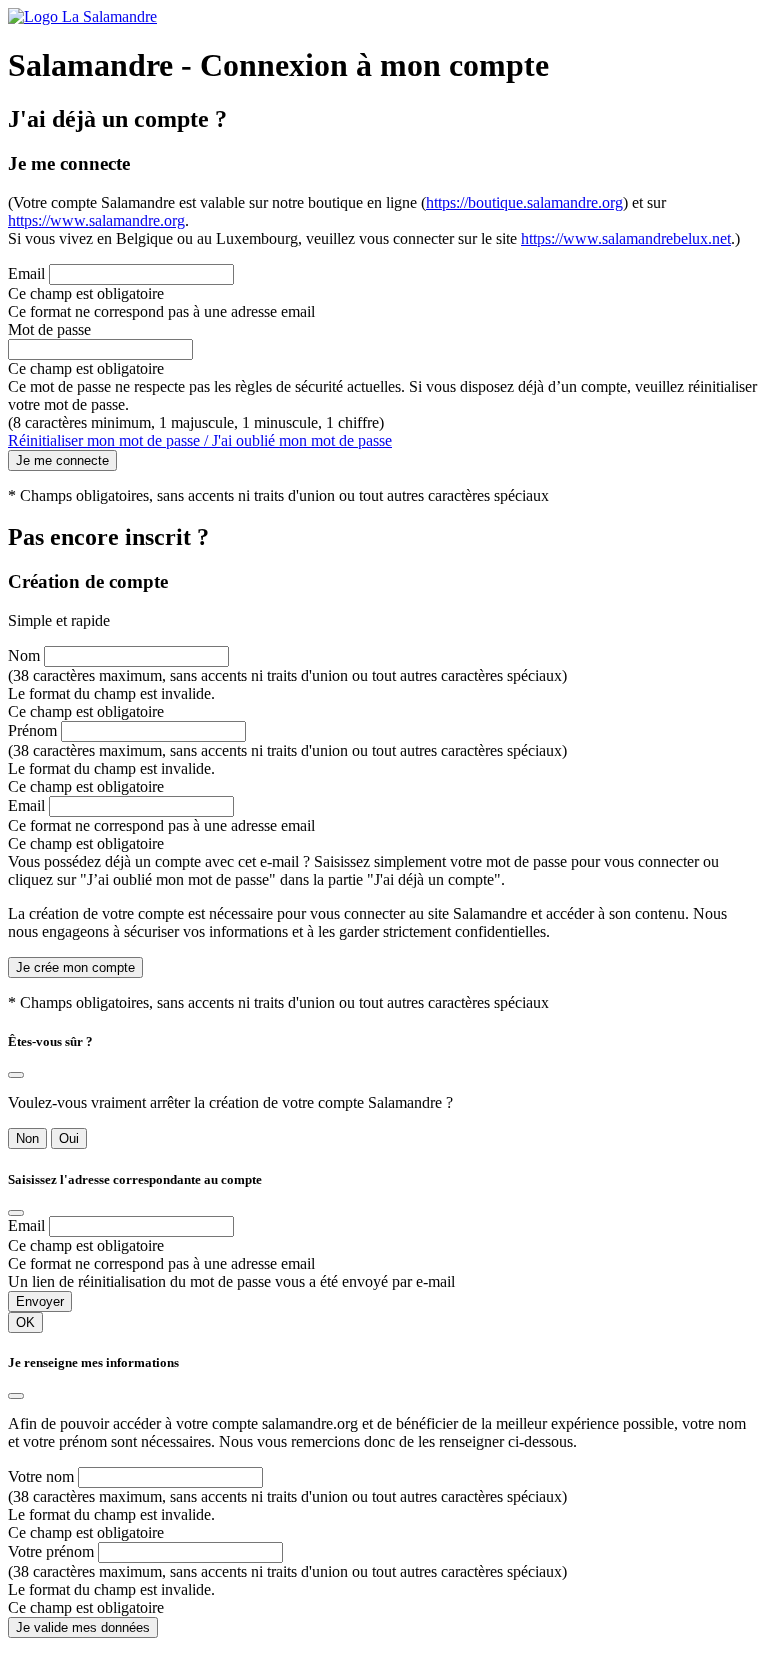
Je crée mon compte (75, 967)
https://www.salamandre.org (96, 220)
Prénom (32, 730)
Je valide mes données (83, 1627)
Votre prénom (51, 1551)
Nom (24, 655)
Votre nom (41, 1476)
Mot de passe (49, 329)
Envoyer (40, 1301)
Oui (69, 1138)
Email (26, 273)
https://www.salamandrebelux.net (626, 238)
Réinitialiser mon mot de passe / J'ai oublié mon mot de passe (200, 440)
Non (27, 1138)
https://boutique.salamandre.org (524, 202)
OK (25, 1322)
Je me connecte (62, 460)
